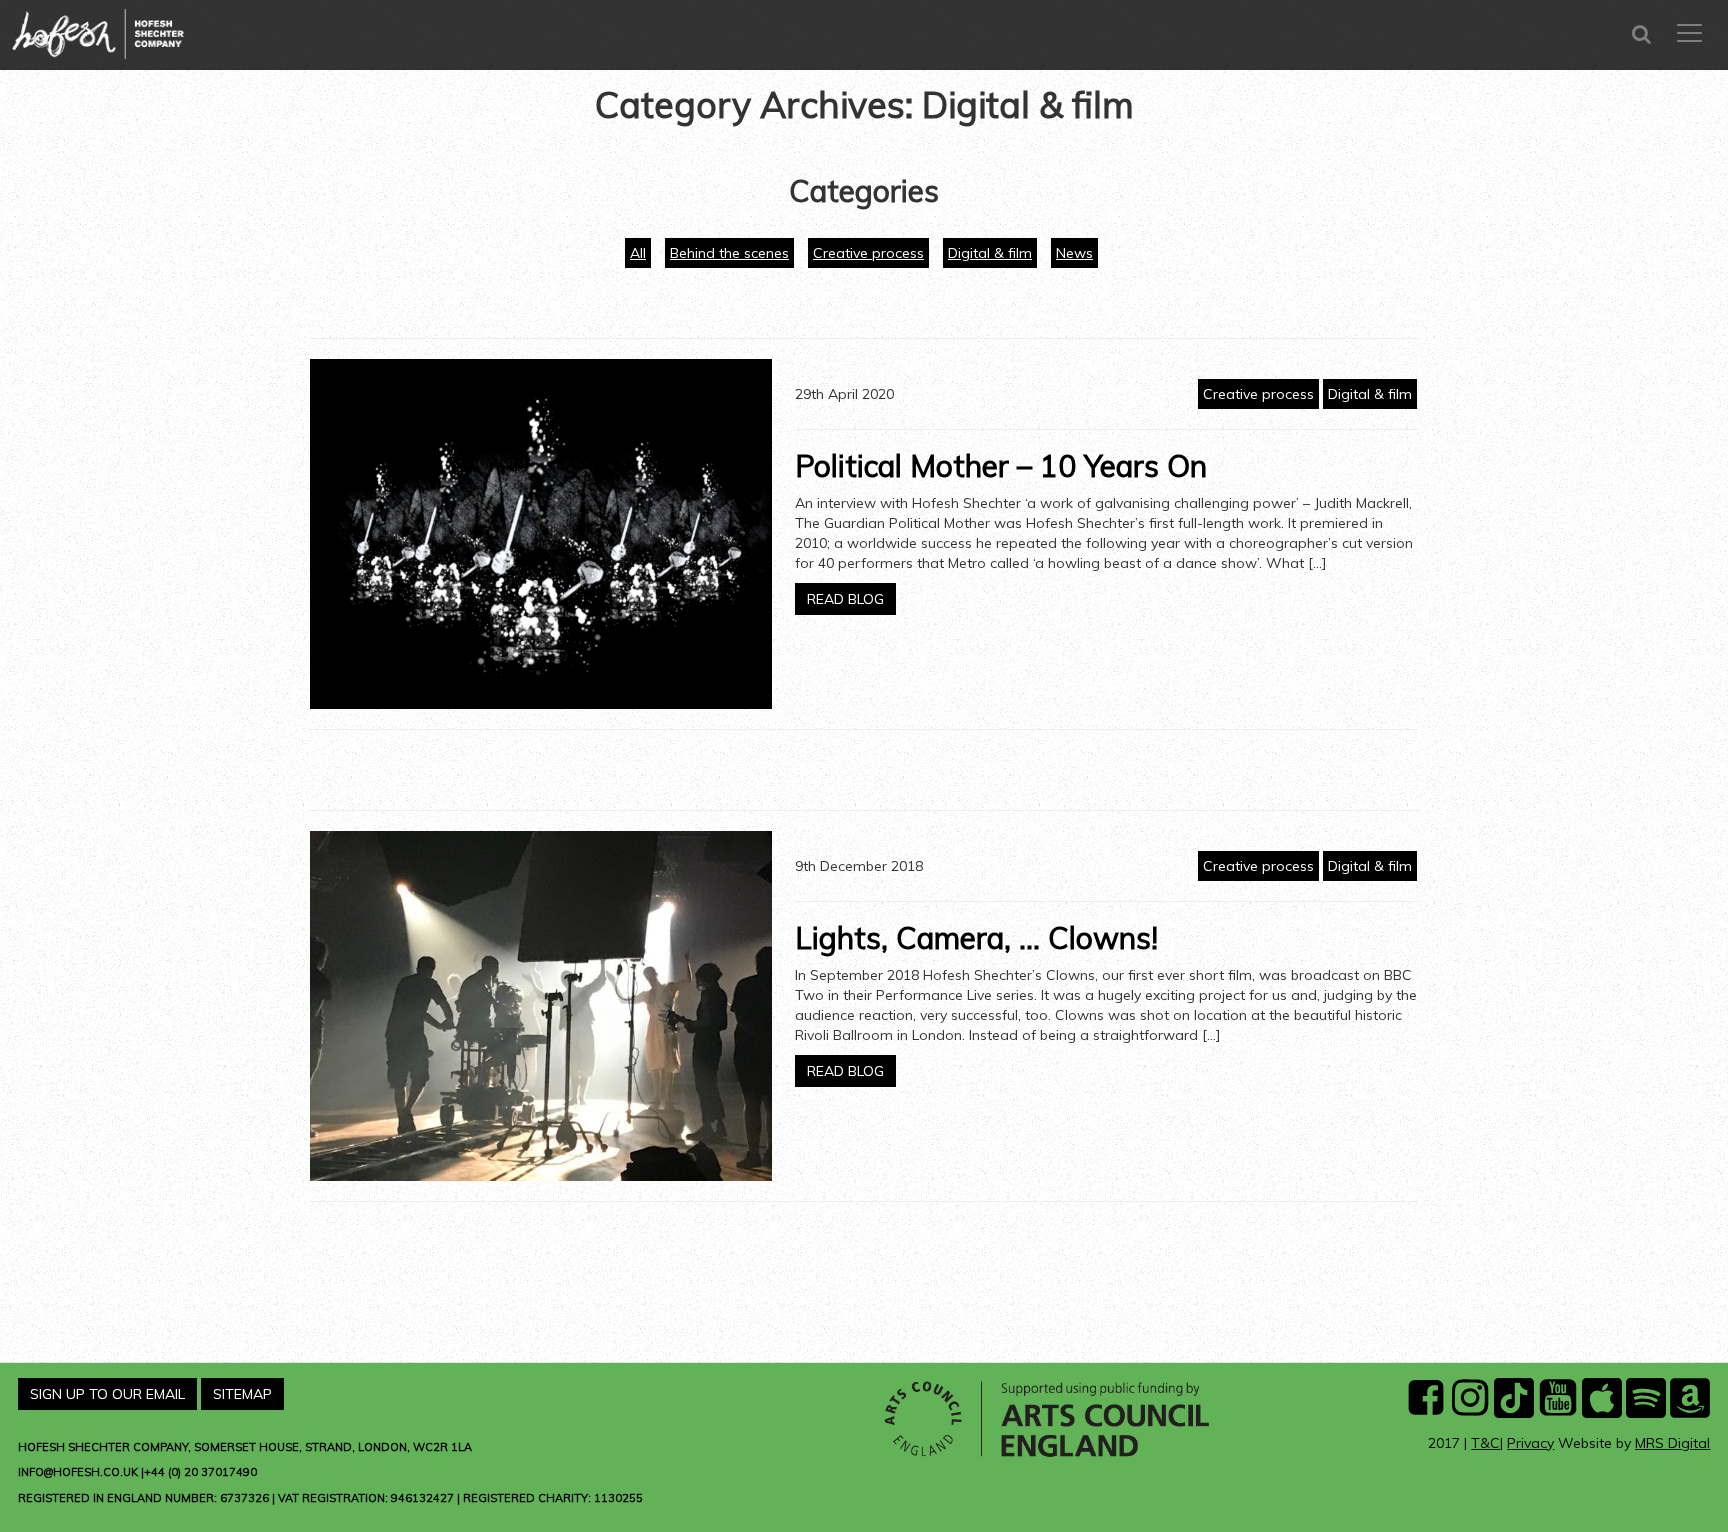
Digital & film (990, 253)
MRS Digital (1672, 1443)
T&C (1485, 1443)
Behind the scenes (729, 253)
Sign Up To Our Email (107, 1394)
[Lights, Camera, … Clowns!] (541, 1006)
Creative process (868, 253)
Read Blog (845, 599)
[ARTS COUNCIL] (1049, 1418)
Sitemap (242, 1394)
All (638, 253)
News (1074, 253)
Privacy (1530, 1443)
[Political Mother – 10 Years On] (541, 534)
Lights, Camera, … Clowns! (976, 938)
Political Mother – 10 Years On (1001, 466)
